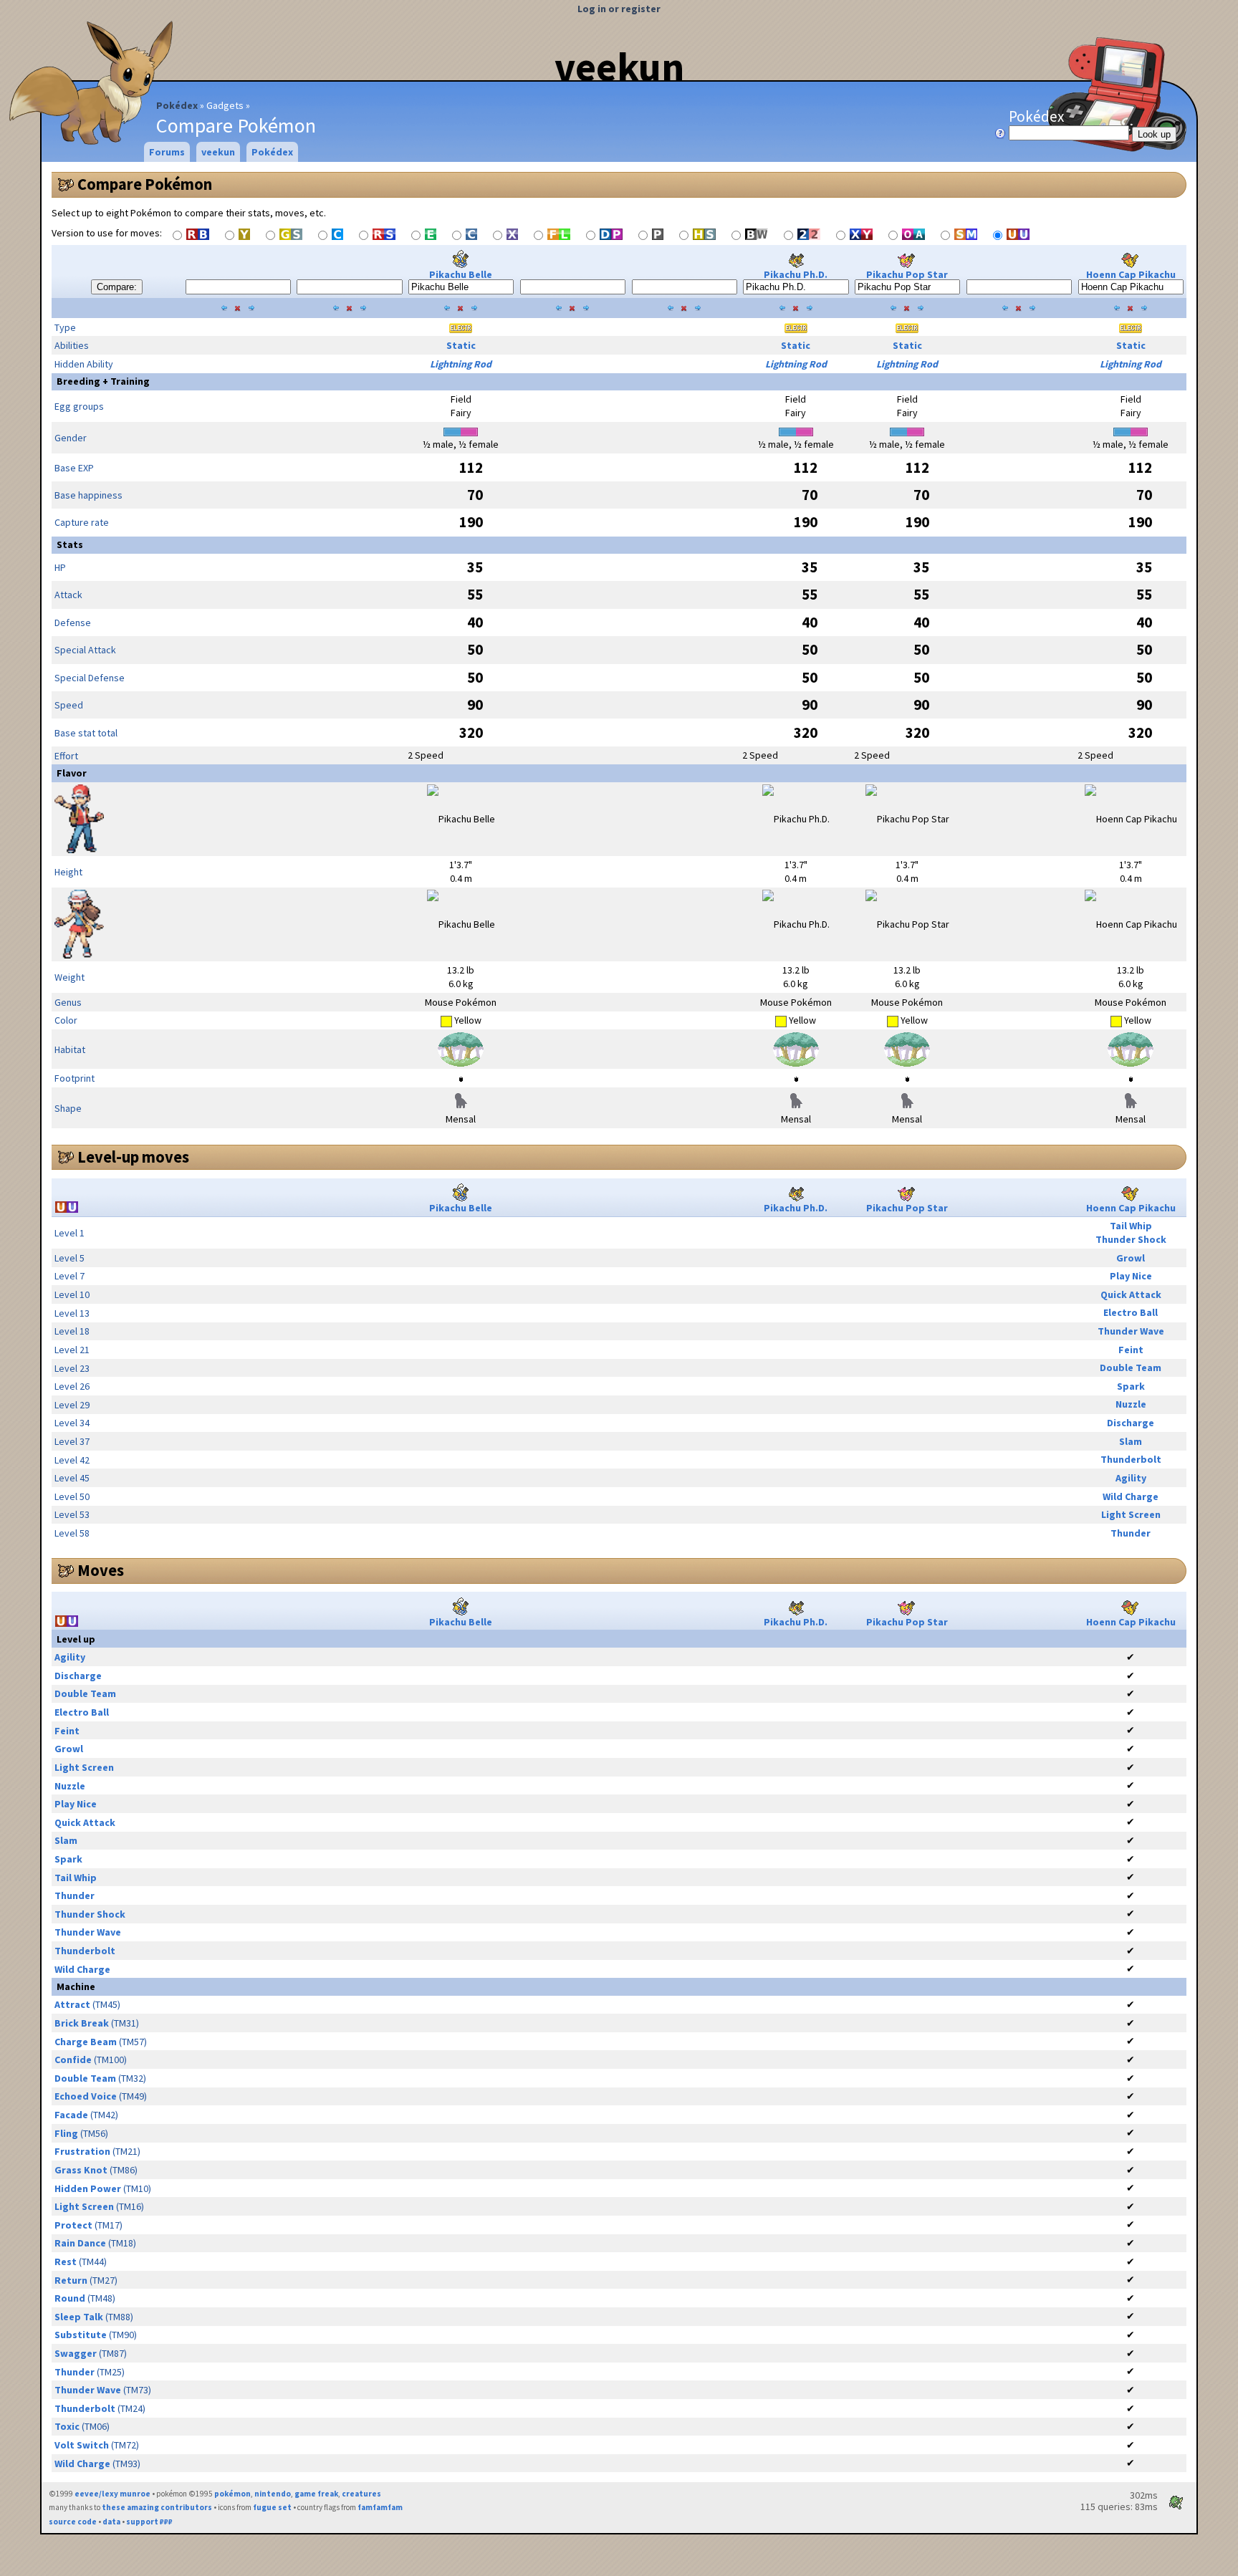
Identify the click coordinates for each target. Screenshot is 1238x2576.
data (111, 2522)
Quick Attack (1131, 1294)
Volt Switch (82, 2445)
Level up (76, 1639)
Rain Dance (80, 2243)
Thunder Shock (1131, 1239)
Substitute (81, 2335)
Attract (72, 2004)
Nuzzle (1131, 1404)
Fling (66, 2133)
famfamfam (380, 2507)
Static (461, 345)
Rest (66, 2262)
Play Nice (1131, 1276)
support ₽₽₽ (149, 2522)
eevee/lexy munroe (112, 2494)
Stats (70, 544)
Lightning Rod (461, 364)
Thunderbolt (1131, 1459)
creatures (361, 2494)
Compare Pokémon (145, 184)
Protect (73, 2225)
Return (71, 2280)
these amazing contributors (157, 2507)
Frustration (82, 2151)
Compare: (117, 287)
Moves (101, 1570)
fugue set (272, 2507)
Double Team (1131, 1368)
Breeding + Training (103, 381)
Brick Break (82, 2023)
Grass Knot (81, 2170)
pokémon (232, 2494)
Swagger (76, 2353)
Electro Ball (1131, 1312)
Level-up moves (133, 1157)
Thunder (1131, 1533)
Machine (76, 1986)
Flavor (72, 773)
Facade (71, 2115)
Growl (1131, 1258)
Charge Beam (86, 2042)
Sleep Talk (79, 2317)
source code (73, 2522)
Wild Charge (1131, 1496)
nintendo (273, 2494)
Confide (73, 2060)
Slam (1131, 1441)
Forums (167, 152)
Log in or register (619, 9)
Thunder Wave (1131, 1331)
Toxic (67, 2426)
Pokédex (177, 105)
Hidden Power (88, 2188)
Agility (1131, 1478)
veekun (619, 67)
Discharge (1131, 1423)
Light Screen (1131, 1514)
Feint (1131, 1350)
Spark (1131, 1386)
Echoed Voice (86, 2096)
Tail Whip (1131, 1226)
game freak (316, 2494)
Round (70, 2298)
